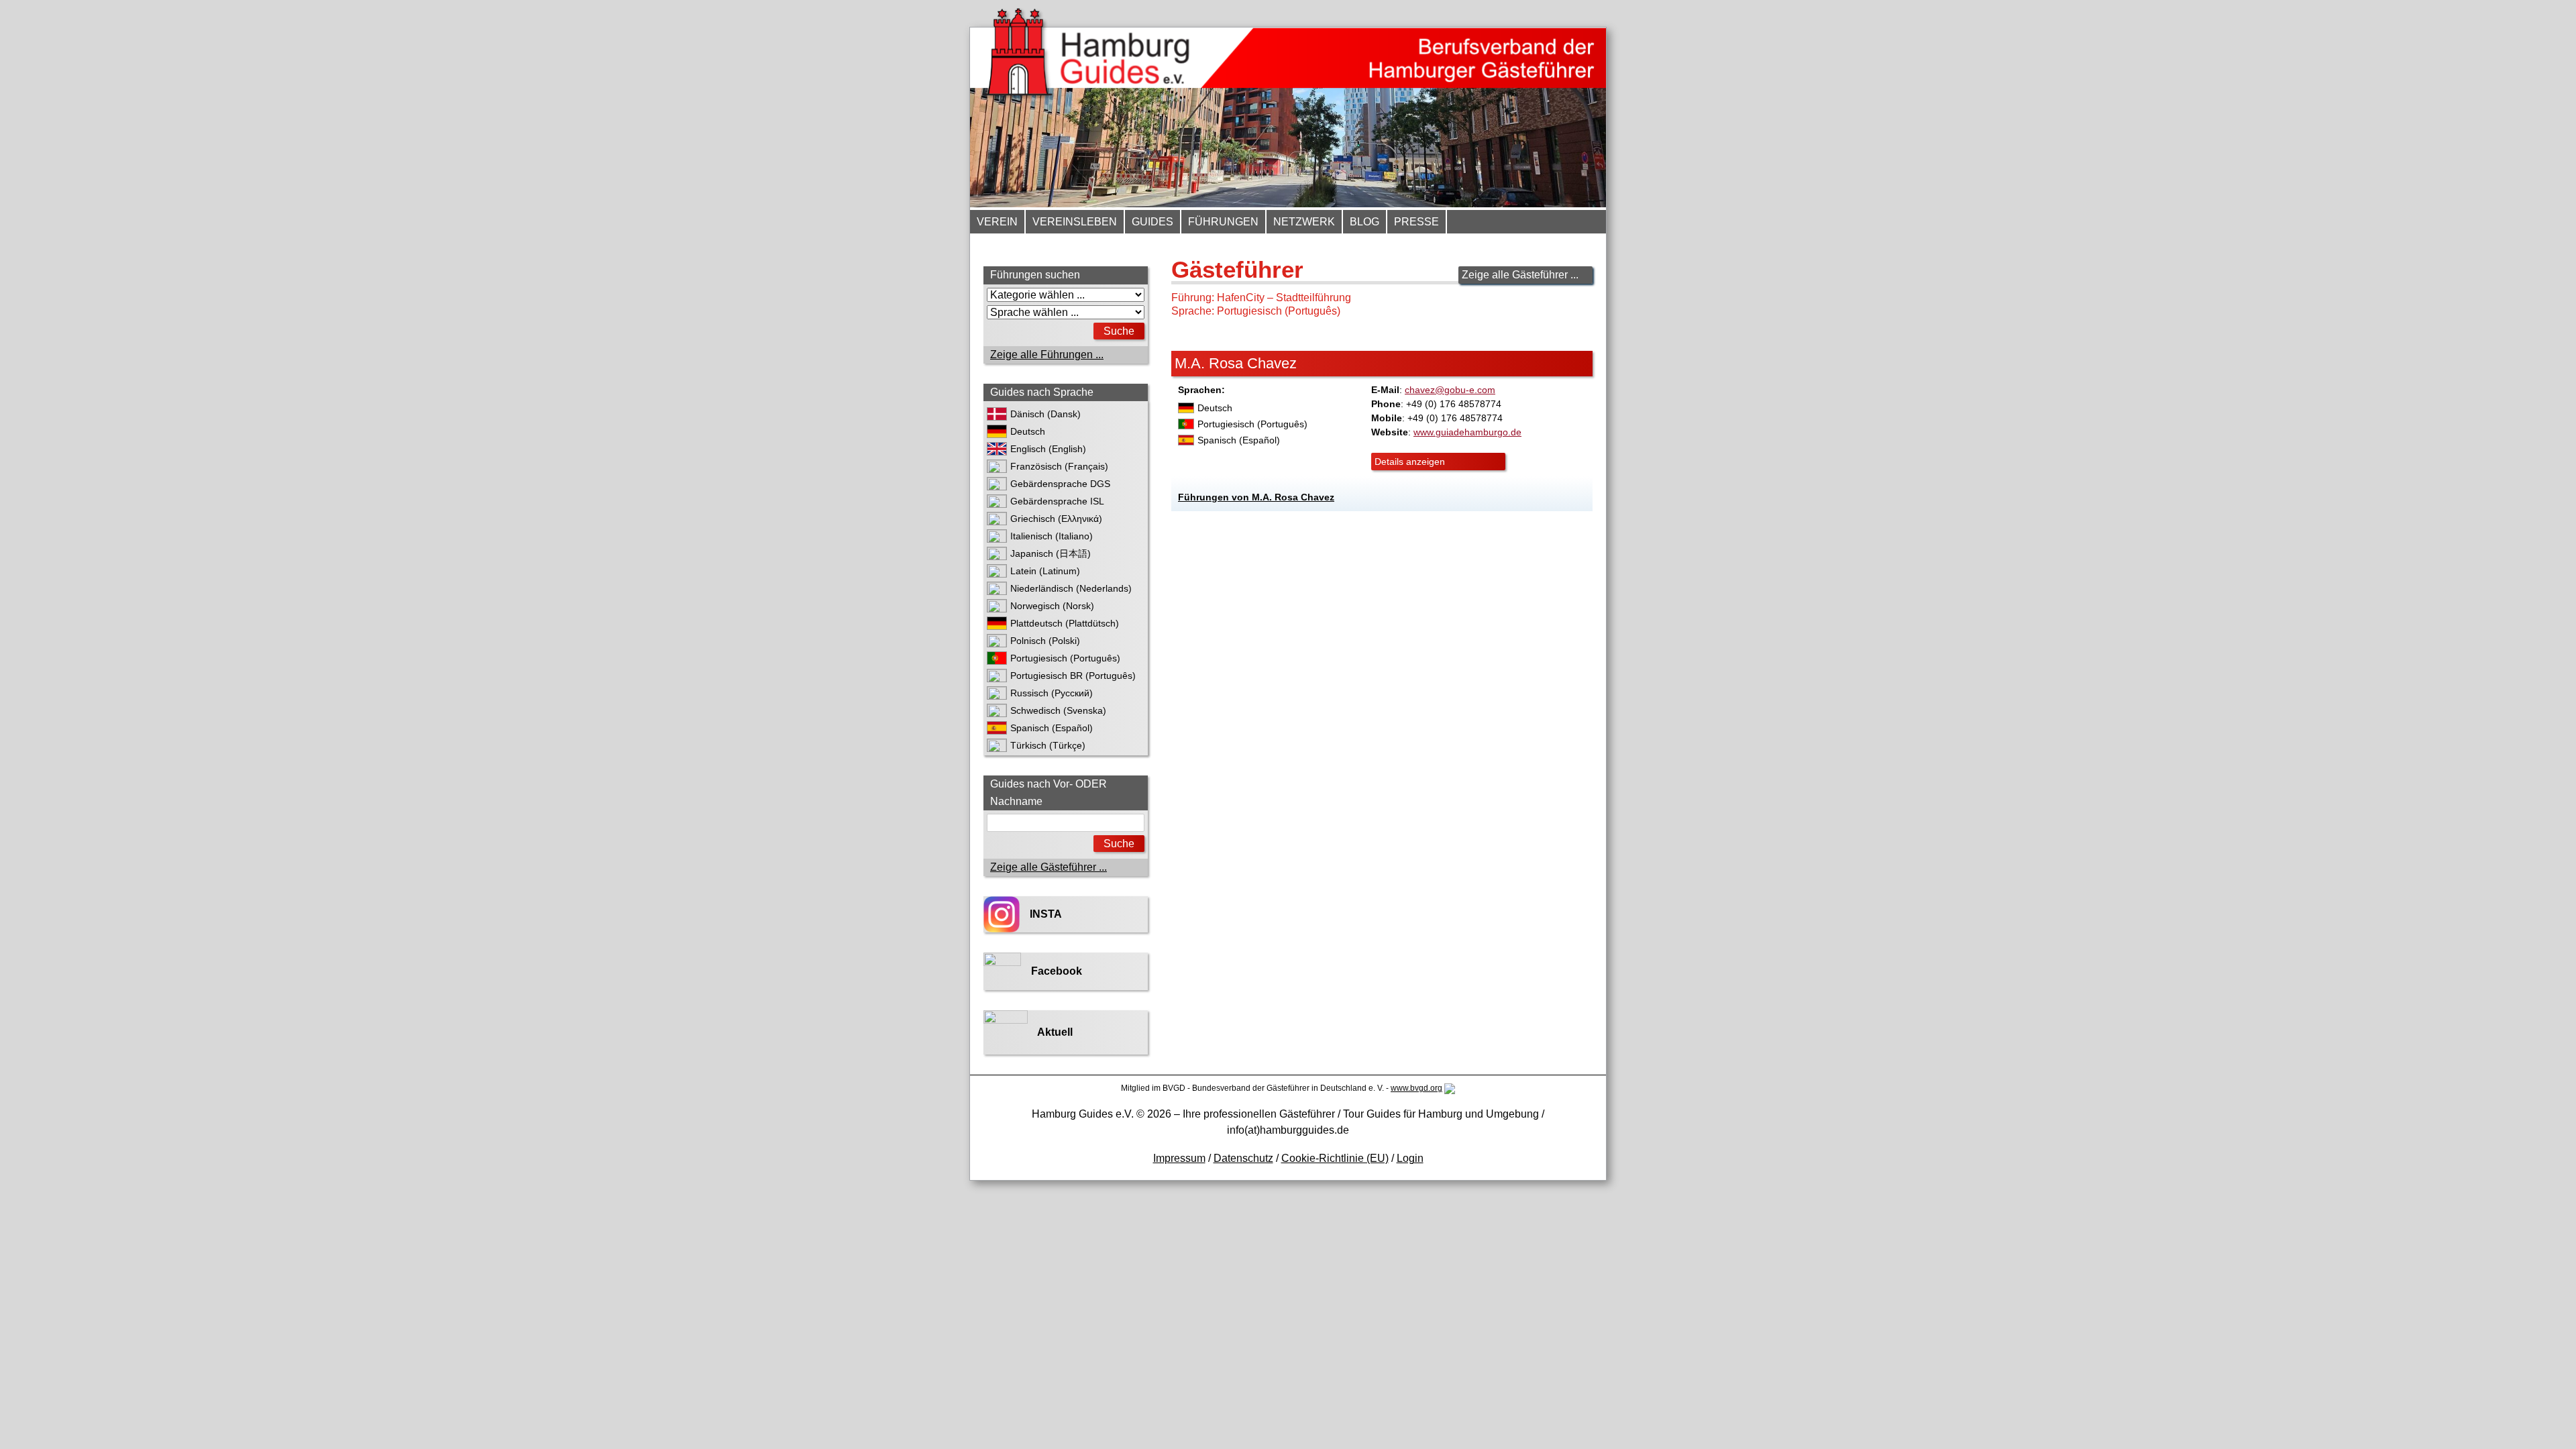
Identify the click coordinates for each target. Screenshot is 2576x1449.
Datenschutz (1243, 1158)
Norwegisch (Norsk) (1052, 606)
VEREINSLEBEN (1075, 222)
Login (1410, 1158)
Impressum (1179, 1158)
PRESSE (1416, 222)
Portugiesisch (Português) (1065, 658)
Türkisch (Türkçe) (1048, 745)
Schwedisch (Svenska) (1058, 710)
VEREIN (997, 222)
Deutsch (1028, 431)
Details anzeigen (1410, 462)
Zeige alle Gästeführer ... (1520, 275)
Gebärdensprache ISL (1057, 501)
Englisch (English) (1048, 449)
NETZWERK (1304, 222)
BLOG (1364, 222)
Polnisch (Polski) (1045, 641)
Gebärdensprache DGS (1060, 484)
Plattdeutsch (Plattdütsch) (1065, 623)
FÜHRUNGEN (1223, 222)
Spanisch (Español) (1052, 728)
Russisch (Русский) (1052, 693)
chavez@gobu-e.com (1450, 390)
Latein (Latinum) (1045, 571)
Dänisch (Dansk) (1045, 414)
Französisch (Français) (1059, 466)
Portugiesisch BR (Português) (1073, 676)
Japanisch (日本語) (1051, 553)
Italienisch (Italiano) (1052, 536)
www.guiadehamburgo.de (1467, 432)
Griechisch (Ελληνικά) (1056, 519)
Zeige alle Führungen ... (1047, 355)
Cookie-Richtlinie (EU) (1335, 1158)
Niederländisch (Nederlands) (1071, 588)
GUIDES (1152, 222)
